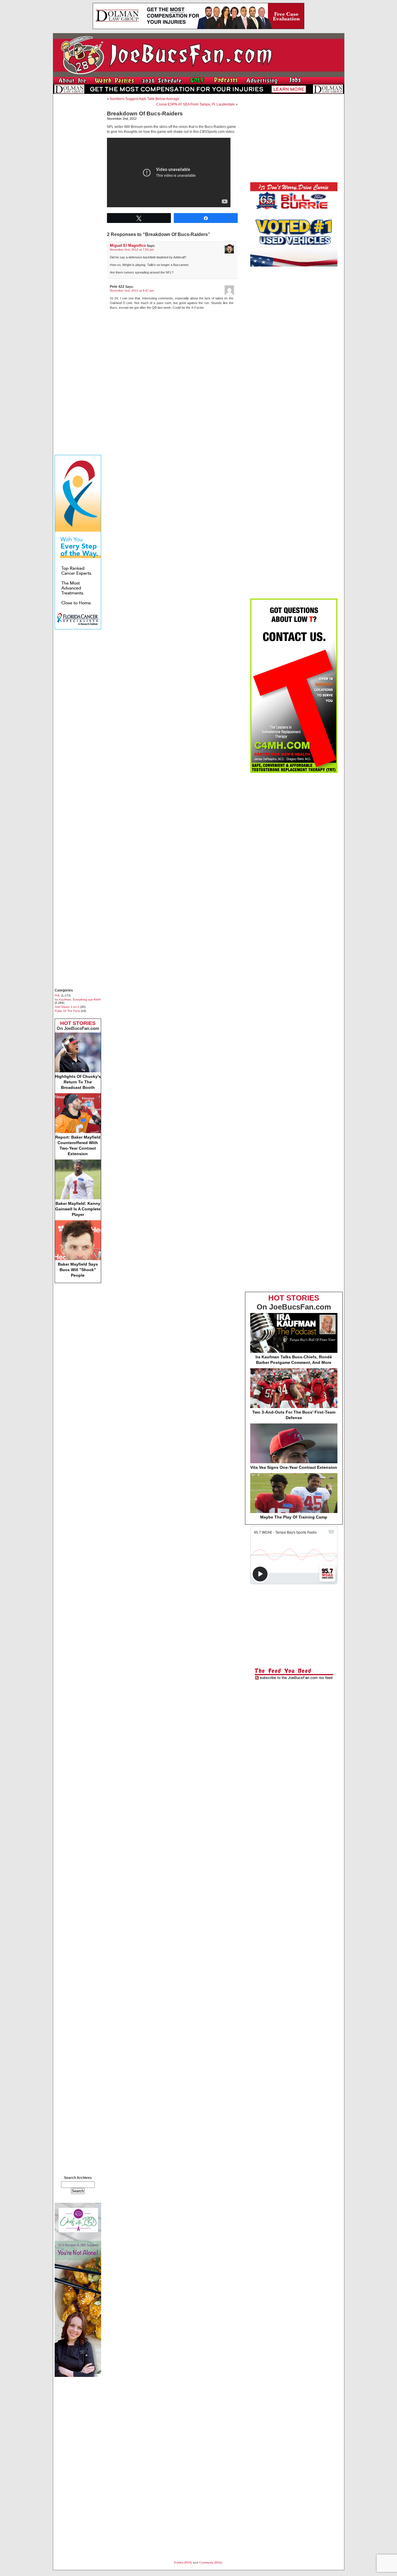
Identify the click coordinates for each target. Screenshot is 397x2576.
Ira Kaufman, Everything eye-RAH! (78, 1000)
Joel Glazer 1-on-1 (67, 1007)
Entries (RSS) (183, 2562)
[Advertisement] (78, 185)
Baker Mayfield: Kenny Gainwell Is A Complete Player (78, 1209)
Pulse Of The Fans (67, 1011)
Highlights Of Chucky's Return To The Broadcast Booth (78, 1082)
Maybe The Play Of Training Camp (294, 1517)
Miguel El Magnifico (128, 245)
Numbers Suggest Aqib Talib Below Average (145, 99)
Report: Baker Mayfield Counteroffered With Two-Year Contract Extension (78, 1145)
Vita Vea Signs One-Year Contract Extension (294, 1467)
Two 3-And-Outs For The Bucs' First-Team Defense (294, 1415)
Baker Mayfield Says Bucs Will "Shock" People (78, 1270)
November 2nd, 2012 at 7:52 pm (132, 250)
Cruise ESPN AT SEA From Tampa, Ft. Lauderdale (196, 104)
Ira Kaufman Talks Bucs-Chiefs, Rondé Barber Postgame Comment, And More (294, 1360)
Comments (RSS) (211, 2562)
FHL (57, 995)
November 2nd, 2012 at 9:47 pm (132, 291)
